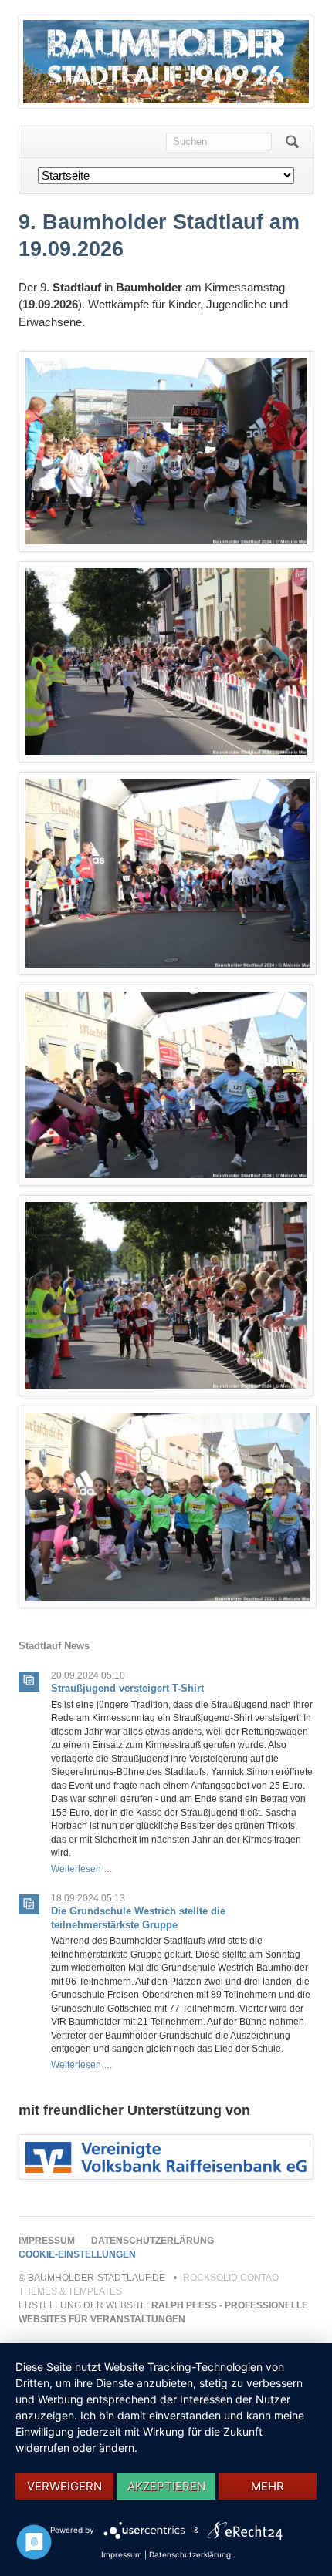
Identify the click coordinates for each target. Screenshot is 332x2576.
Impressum (47, 2241)
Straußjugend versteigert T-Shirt (127, 1688)
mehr (268, 2486)
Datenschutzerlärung (152, 2241)
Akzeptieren (166, 2486)
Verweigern (64, 2486)
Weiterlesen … (82, 1869)
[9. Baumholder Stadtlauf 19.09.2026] (166, 2157)
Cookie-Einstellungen (77, 2254)
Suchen (292, 142)
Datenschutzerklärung (190, 2554)
